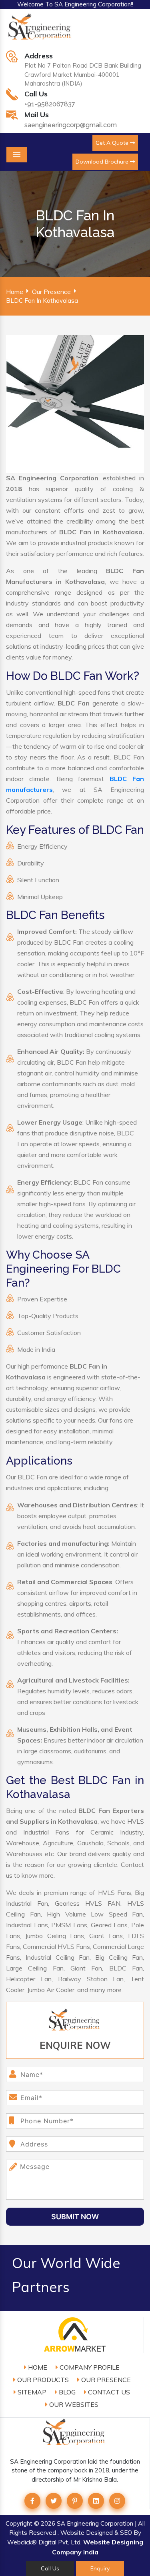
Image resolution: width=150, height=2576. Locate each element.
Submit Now (75, 2217)
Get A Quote (113, 143)
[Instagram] (117, 2501)
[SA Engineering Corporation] (41, 31)
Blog (66, 2392)
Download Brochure (103, 162)
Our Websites (73, 2404)
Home (15, 292)
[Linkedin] (96, 2501)
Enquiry (100, 2568)
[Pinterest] (75, 2501)
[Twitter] (54, 2501)
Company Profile (89, 2367)
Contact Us (108, 2392)
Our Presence (51, 292)
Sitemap (31, 2392)
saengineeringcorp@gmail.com (71, 125)
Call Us (50, 2568)
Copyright (19, 2523)
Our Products (42, 2380)
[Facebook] (32, 2501)
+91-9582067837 (50, 104)
